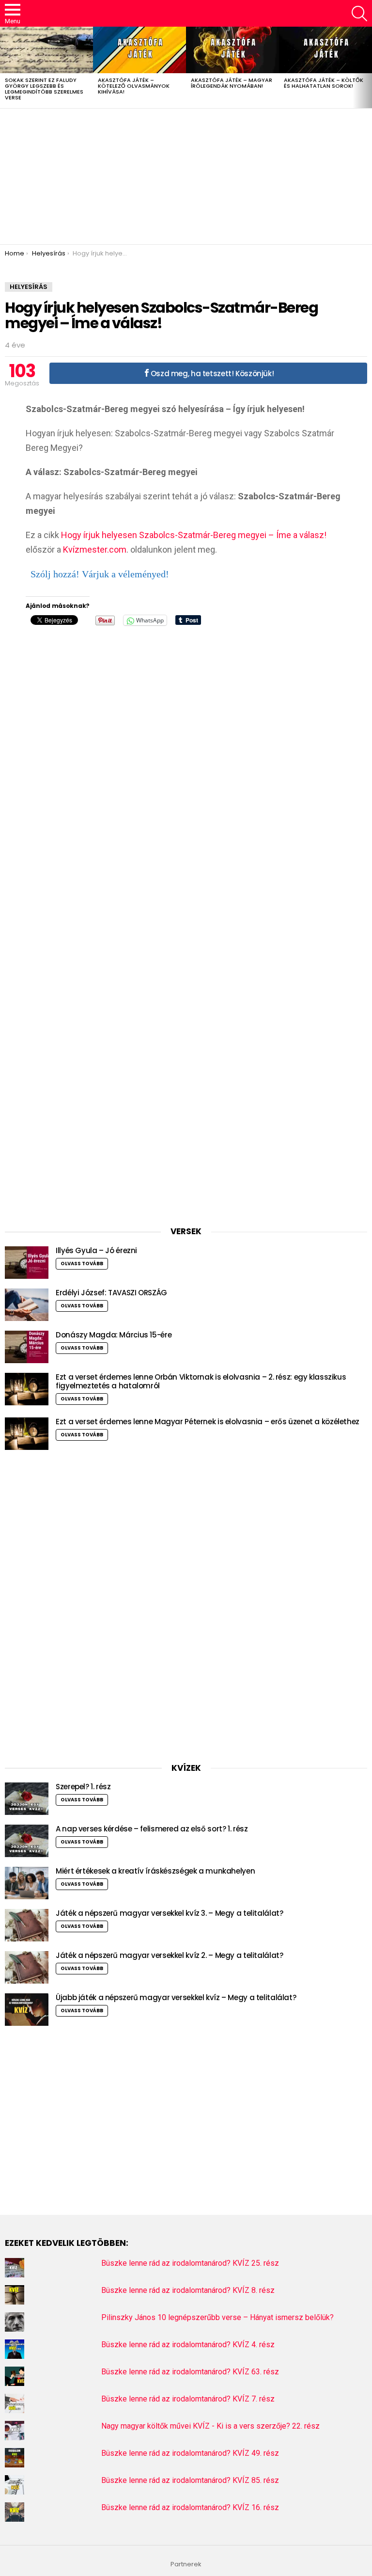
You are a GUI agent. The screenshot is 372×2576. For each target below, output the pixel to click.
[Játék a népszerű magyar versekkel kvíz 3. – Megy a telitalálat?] (27, 1925)
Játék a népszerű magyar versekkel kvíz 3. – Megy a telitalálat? (169, 1913)
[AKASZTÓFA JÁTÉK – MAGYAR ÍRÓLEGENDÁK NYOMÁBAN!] (232, 50)
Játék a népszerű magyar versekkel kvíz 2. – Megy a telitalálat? (169, 1955)
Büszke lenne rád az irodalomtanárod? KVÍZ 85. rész (190, 2480)
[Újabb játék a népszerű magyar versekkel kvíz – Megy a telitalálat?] (27, 2010)
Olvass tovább (82, 1264)
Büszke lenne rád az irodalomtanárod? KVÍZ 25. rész (190, 2263)
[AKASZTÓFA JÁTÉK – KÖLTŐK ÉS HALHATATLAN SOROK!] (325, 50)
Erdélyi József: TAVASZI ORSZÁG (111, 1293)
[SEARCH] (359, 14)
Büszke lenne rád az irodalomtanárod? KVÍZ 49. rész (190, 2453)
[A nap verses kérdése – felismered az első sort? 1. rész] (27, 1841)
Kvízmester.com (95, 549)
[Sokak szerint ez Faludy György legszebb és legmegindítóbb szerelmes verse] (46, 50)
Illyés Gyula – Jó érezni (96, 1250)
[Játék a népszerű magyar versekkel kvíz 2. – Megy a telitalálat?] (27, 1967)
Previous (5, 67)
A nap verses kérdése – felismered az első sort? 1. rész (152, 1829)
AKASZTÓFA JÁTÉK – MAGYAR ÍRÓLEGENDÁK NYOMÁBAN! (232, 83)
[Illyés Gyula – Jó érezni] (27, 1263)
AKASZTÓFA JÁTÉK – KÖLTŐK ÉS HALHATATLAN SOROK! (324, 83)
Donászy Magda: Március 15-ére (114, 1335)
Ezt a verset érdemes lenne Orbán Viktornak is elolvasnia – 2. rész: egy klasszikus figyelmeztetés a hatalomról (201, 1381)
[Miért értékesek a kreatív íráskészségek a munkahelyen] (27, 1883)
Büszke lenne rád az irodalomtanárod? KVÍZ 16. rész (190, 2507)
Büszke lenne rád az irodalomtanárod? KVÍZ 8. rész (188, 2290)
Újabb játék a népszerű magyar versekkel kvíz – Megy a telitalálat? (176, 1997)
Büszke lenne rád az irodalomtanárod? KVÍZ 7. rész (188, 2399)
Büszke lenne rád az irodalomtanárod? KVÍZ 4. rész (188, 2345)
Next (367, 67)
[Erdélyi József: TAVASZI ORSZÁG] (27, 1305)
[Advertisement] (186, 176)
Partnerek (186, 2564)
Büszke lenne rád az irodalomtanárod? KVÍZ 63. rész (190, 2372)
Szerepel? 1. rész (83, 1787)
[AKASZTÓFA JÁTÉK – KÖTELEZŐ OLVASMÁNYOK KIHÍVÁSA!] (139, 50)
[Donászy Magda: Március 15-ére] (27, 1347)
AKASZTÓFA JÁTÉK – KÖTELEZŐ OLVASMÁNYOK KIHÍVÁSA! (134, 86)
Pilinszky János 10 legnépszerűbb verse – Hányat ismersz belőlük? (217, 2317)
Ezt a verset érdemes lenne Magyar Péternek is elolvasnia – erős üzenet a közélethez (208, 1422)
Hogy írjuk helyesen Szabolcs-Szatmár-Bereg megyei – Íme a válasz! (194, 535)
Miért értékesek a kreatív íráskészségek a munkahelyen (155, 1871)
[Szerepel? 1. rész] (27, 1799)
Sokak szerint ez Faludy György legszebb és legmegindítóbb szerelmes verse (44, 89)
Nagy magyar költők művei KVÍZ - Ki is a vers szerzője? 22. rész (210, 2426)
